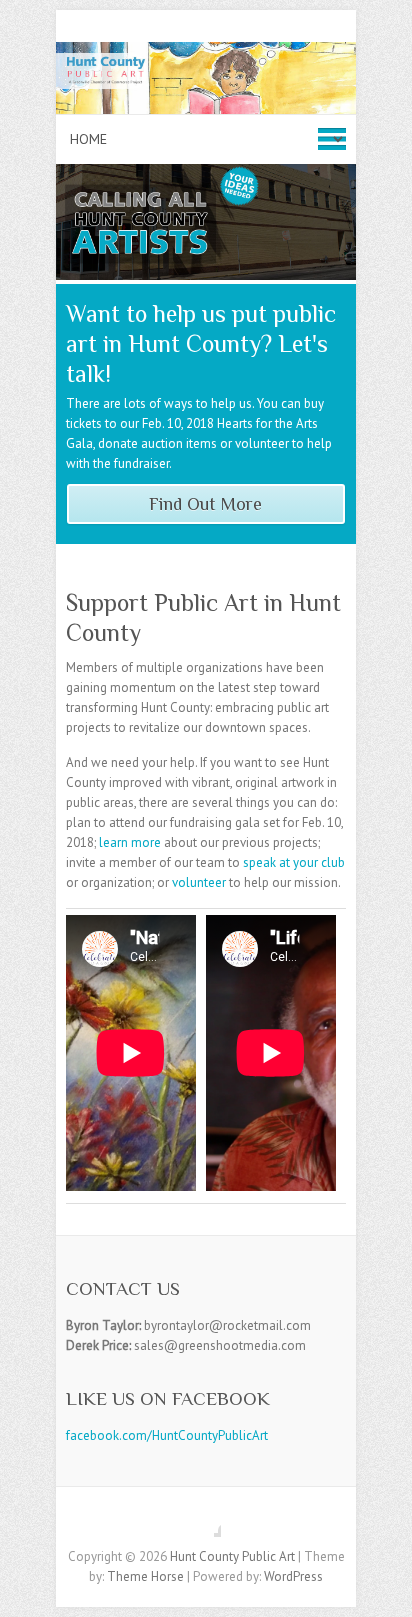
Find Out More (205, 504)
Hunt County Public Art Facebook (206, 1522)
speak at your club (294, 862)
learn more (130, 842)
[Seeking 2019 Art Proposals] (206, 173)
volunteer (199, 882)
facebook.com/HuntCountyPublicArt (167, 1435)
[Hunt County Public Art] (206, 51)
